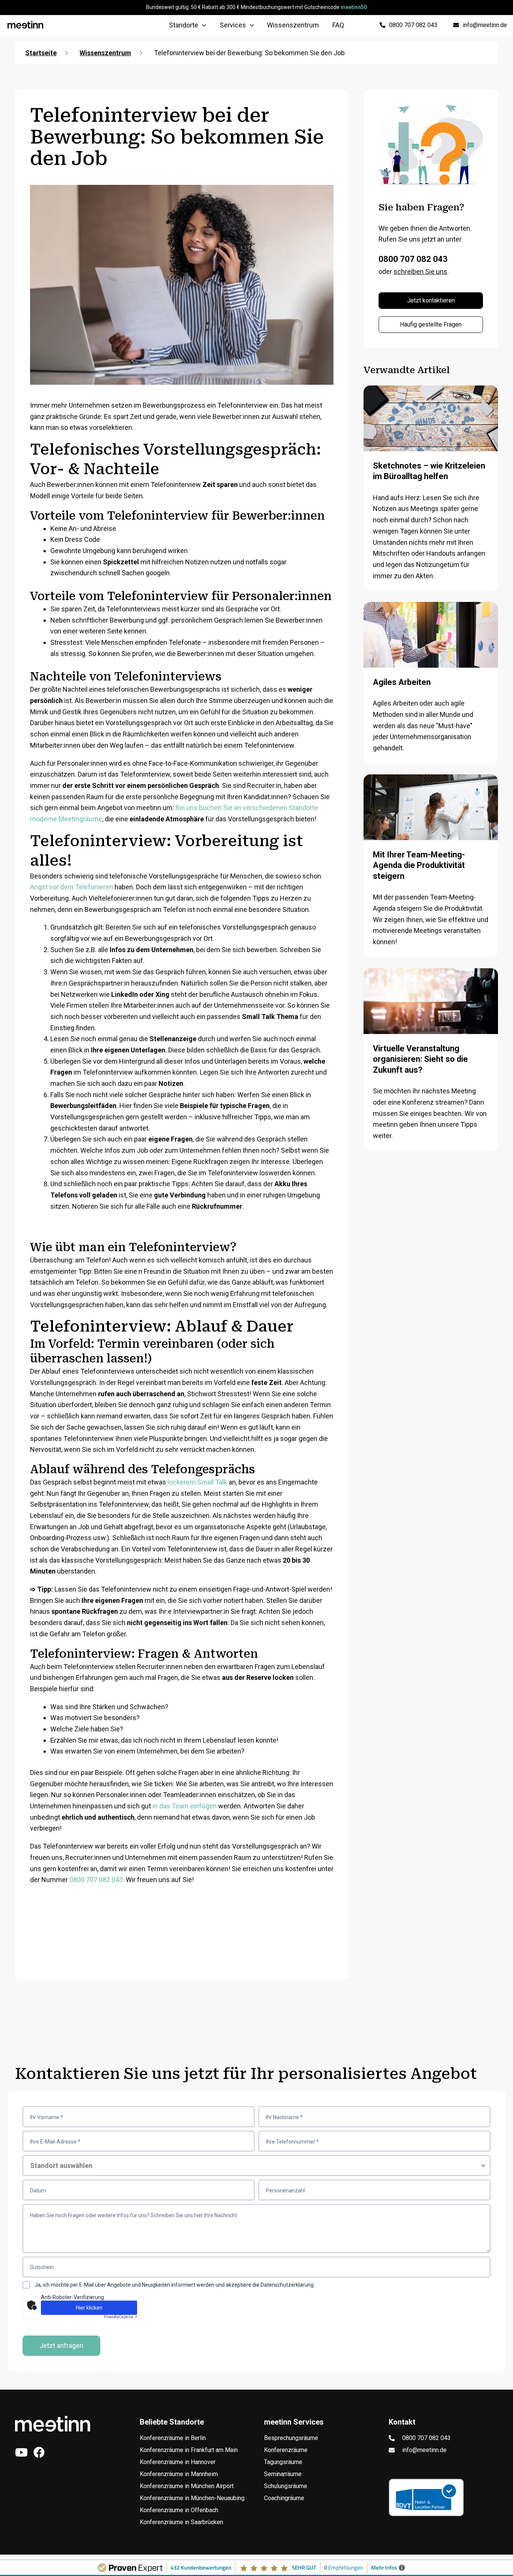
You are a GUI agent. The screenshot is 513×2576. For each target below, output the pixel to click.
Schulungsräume (286, 2486)
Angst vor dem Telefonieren (72, 887)
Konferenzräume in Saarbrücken (181, 2522)
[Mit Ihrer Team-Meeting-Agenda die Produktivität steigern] (431, 821)
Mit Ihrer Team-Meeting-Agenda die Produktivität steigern (419, 865)
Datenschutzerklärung (287, 2285)
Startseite (41, 53)
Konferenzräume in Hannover (178, 2462)
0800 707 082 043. (97, 1880)
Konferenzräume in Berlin (173, 2438)
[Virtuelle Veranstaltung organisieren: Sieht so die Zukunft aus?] (431, 1015)
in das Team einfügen (185, 1806)
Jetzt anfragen (61, 2345)
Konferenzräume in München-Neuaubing (192, 2498)
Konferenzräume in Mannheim (179, 2474)
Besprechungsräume (291, 2438)
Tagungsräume (283, 2462)
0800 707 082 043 (413, 259)
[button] (202, 25)
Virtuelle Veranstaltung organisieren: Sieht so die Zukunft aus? (420, 1059)
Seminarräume (283, 2474)
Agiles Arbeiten (402, 682)
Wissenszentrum (105, 53)
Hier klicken (89, 2308)
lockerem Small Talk (197, 1482)
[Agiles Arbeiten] (431, 649)
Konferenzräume (286, 2450)
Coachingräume (284, 2498)
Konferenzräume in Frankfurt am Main (189, 2450)
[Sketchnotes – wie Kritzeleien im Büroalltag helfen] (431, 432)
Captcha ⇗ (121, 2317)
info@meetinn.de (424, 2450)
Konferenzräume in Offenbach (179, 2510)
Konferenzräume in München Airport (187, 2486)
